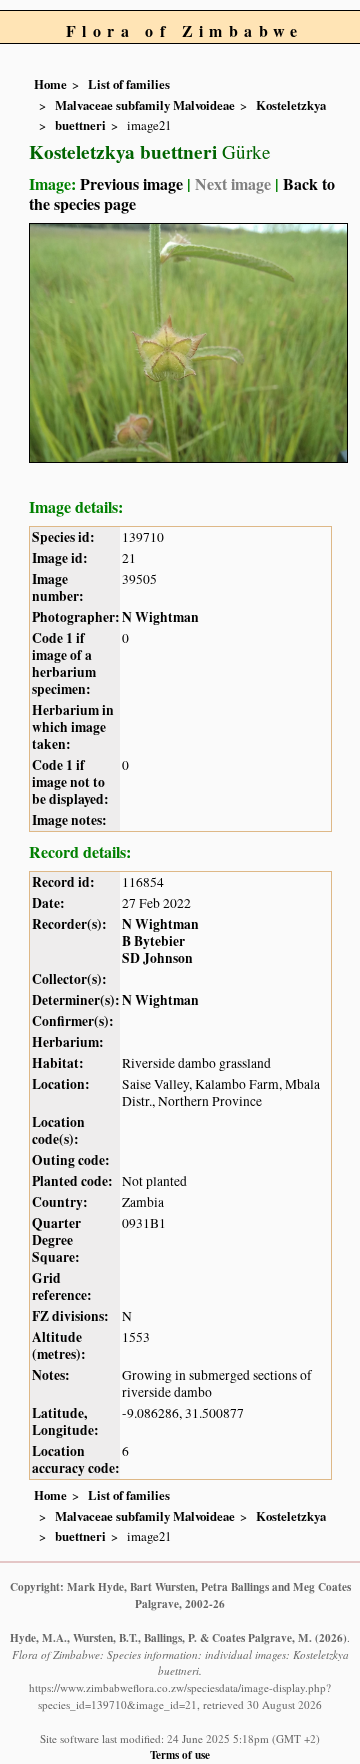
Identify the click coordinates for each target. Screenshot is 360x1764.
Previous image (131, 183)
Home (50, 84)
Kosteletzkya (291, 105)
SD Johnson (157, 958)
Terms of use (180, 1754)
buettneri (80, 125)
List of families (129, 84)
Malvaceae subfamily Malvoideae (145, 105)
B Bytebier (153, 941)
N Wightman (160, 617)
